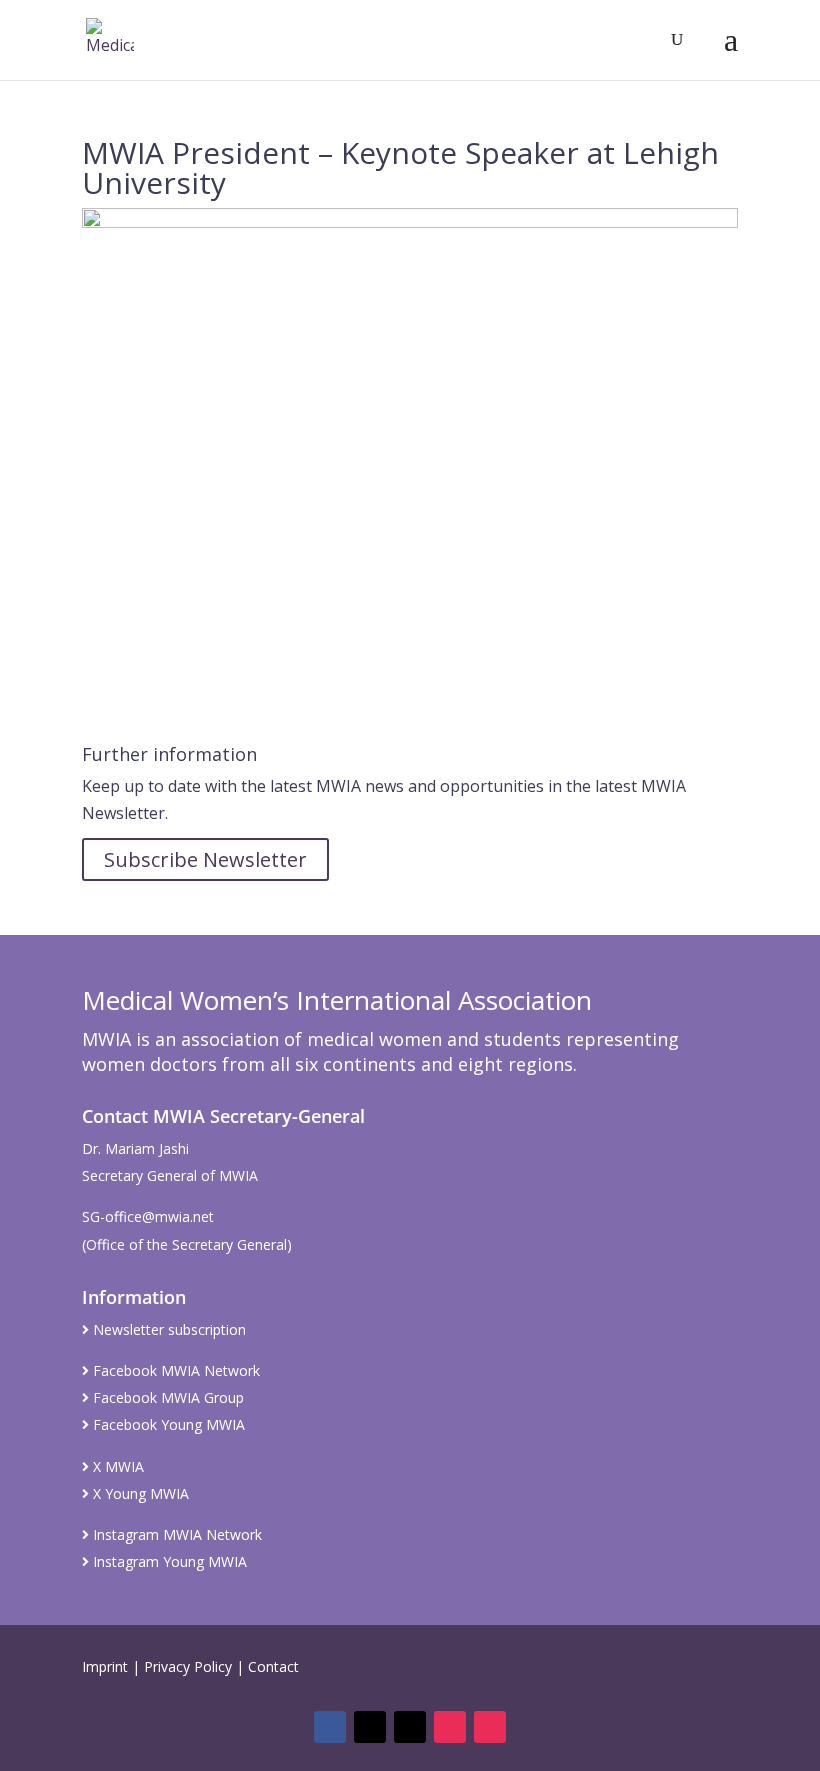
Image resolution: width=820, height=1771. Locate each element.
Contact (273, 1666)
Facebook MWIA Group (166, 1397)
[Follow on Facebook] (330, 1727)
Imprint (105, 1666)
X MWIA (116, 1466)
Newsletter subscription (167, 1329)
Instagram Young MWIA (168, 1561)
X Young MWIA (139, 1493)
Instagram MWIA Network (175, 1534)
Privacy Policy (188, 1666)
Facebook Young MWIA (167, 1424)
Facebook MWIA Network (174, 1370)
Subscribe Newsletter (205, 859)
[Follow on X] (370, 1727)
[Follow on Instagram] (450, 1727)
